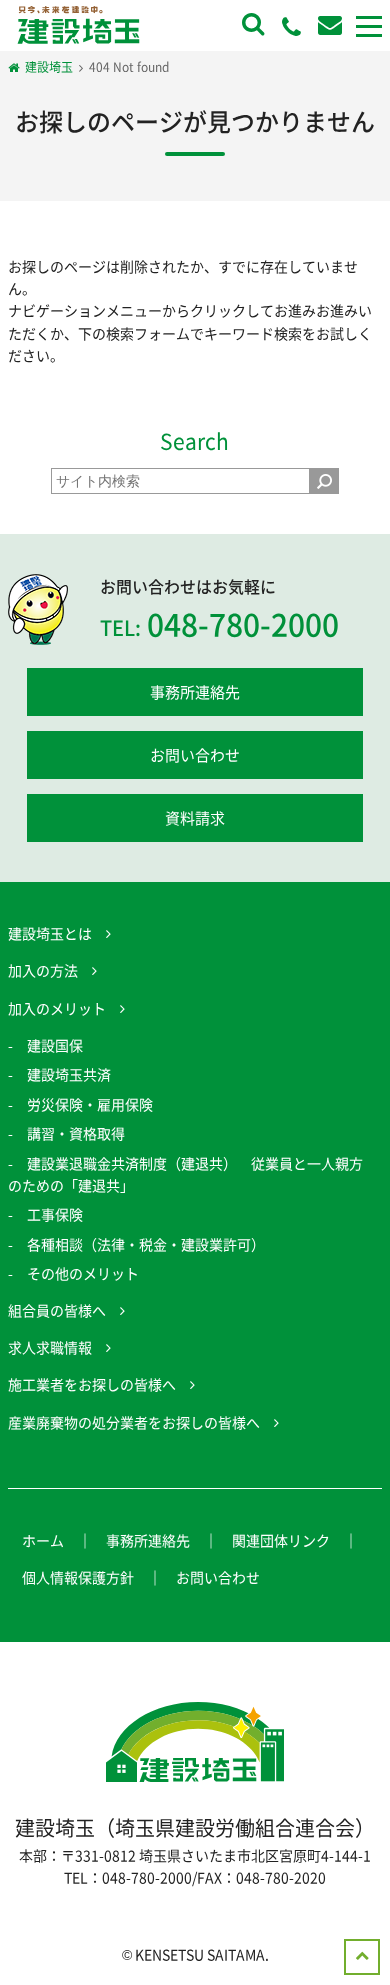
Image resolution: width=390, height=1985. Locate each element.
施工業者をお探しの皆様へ (92, 1384)
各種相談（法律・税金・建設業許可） (146, 1244)
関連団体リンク (281, 1540)
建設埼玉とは (50, 933)
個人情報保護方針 (78, 1577)
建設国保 (55, 1045)
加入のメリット (57, 1008)
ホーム (43, 1540)
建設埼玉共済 (69, 1074)
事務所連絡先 (195, 692)
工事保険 (55, 1214)
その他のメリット (83, 1273)
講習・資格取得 (76, 1133)
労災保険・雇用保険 (90, 1104)
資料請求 (195, 818)
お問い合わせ (195, 755)
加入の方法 (43, 970)
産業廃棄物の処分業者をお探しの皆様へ (134, 1422)
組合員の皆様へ (57, 1310)
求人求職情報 (50, 1347)
